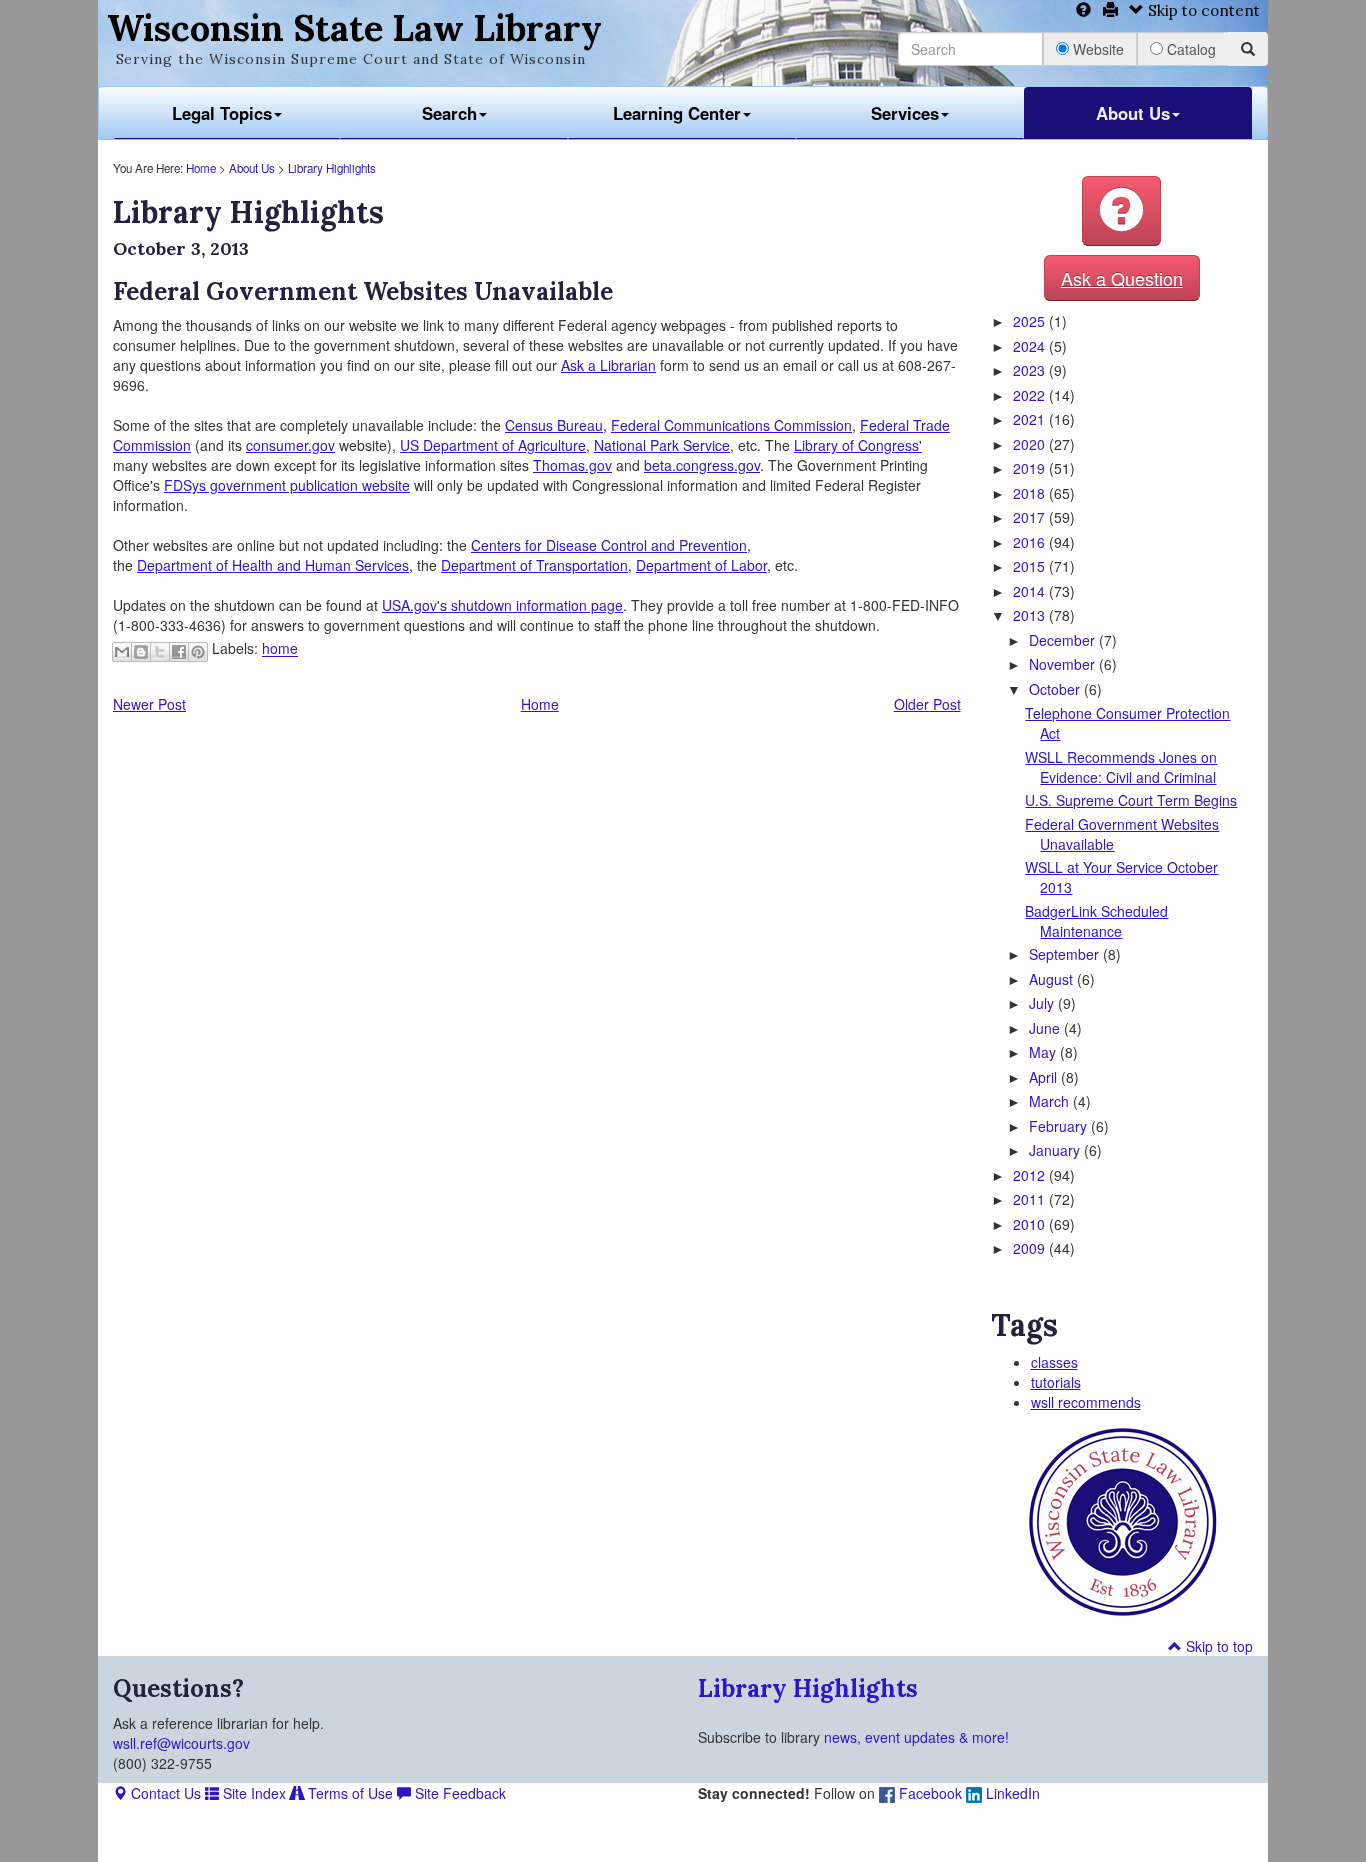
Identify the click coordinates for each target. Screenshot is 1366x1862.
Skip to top (1217, 1646)
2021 (1031, 419)
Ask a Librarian (608, 365)
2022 (1031, 395)
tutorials (1056, 1382)
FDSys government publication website (287, 485)
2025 (1031, 321)
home (280, 649)
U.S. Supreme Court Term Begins (1131, 800)
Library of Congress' (858, 445)
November (1064, 664)
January (1056, 1150)
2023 (1031, 370)
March (1051, 1101)
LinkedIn (1011, 1793)
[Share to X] (160, 652)
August (1053, 979)
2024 (1031, 346)
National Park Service (662, 445)
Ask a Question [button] (1122, 278)
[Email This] (122, 652)
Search (449, 113)
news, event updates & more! (916, 1737)
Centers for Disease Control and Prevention (609, 545)
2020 (1031, 444)
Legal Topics (222, 113)
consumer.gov (290, 445)
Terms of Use (348, 1793)
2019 (1031, 468)
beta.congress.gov (702, 465)
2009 (1031, 1248)
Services (905, 113)
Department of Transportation (534, 565)
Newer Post (149, 704)
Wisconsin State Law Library (354, 28)
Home (201, 168)
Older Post (927, 704)
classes (1054, 1362)
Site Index (252, 1793)
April (1045, 1077)
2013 (1031, 615)
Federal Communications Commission (731, 425)
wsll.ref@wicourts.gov (181, 1743)
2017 (1031, 517)
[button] (1121, 211)
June (1046, 1028)
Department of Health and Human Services (273, 565)
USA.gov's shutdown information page (502, 605)
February (1060, 1126)
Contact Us (164, 1793)
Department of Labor (701, 565)
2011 (1031, 1199)
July (1043, 1003)
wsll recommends (1086, 1402)
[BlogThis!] (141, 652)
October (1056, 689)
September (1066, 954)
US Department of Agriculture (493, 445)
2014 (1031, 591)
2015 (1031, 566)
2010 (1031, 1224)
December (1064, 640)
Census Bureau (554, 425)
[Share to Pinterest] (198, 652)
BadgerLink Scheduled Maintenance (1096, 921)
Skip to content (1202, 10)
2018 (1031, 493)
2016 (1031, 542)
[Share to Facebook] (179, 652)
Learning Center (677, 113)
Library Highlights (332, 168)
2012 (1031, 1175)
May (1044, 1052)
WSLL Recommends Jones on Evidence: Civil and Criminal (1121, 767)
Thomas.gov (572, 465)
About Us (1133, 113)
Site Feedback (458, 1793)
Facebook (928, 1793)
